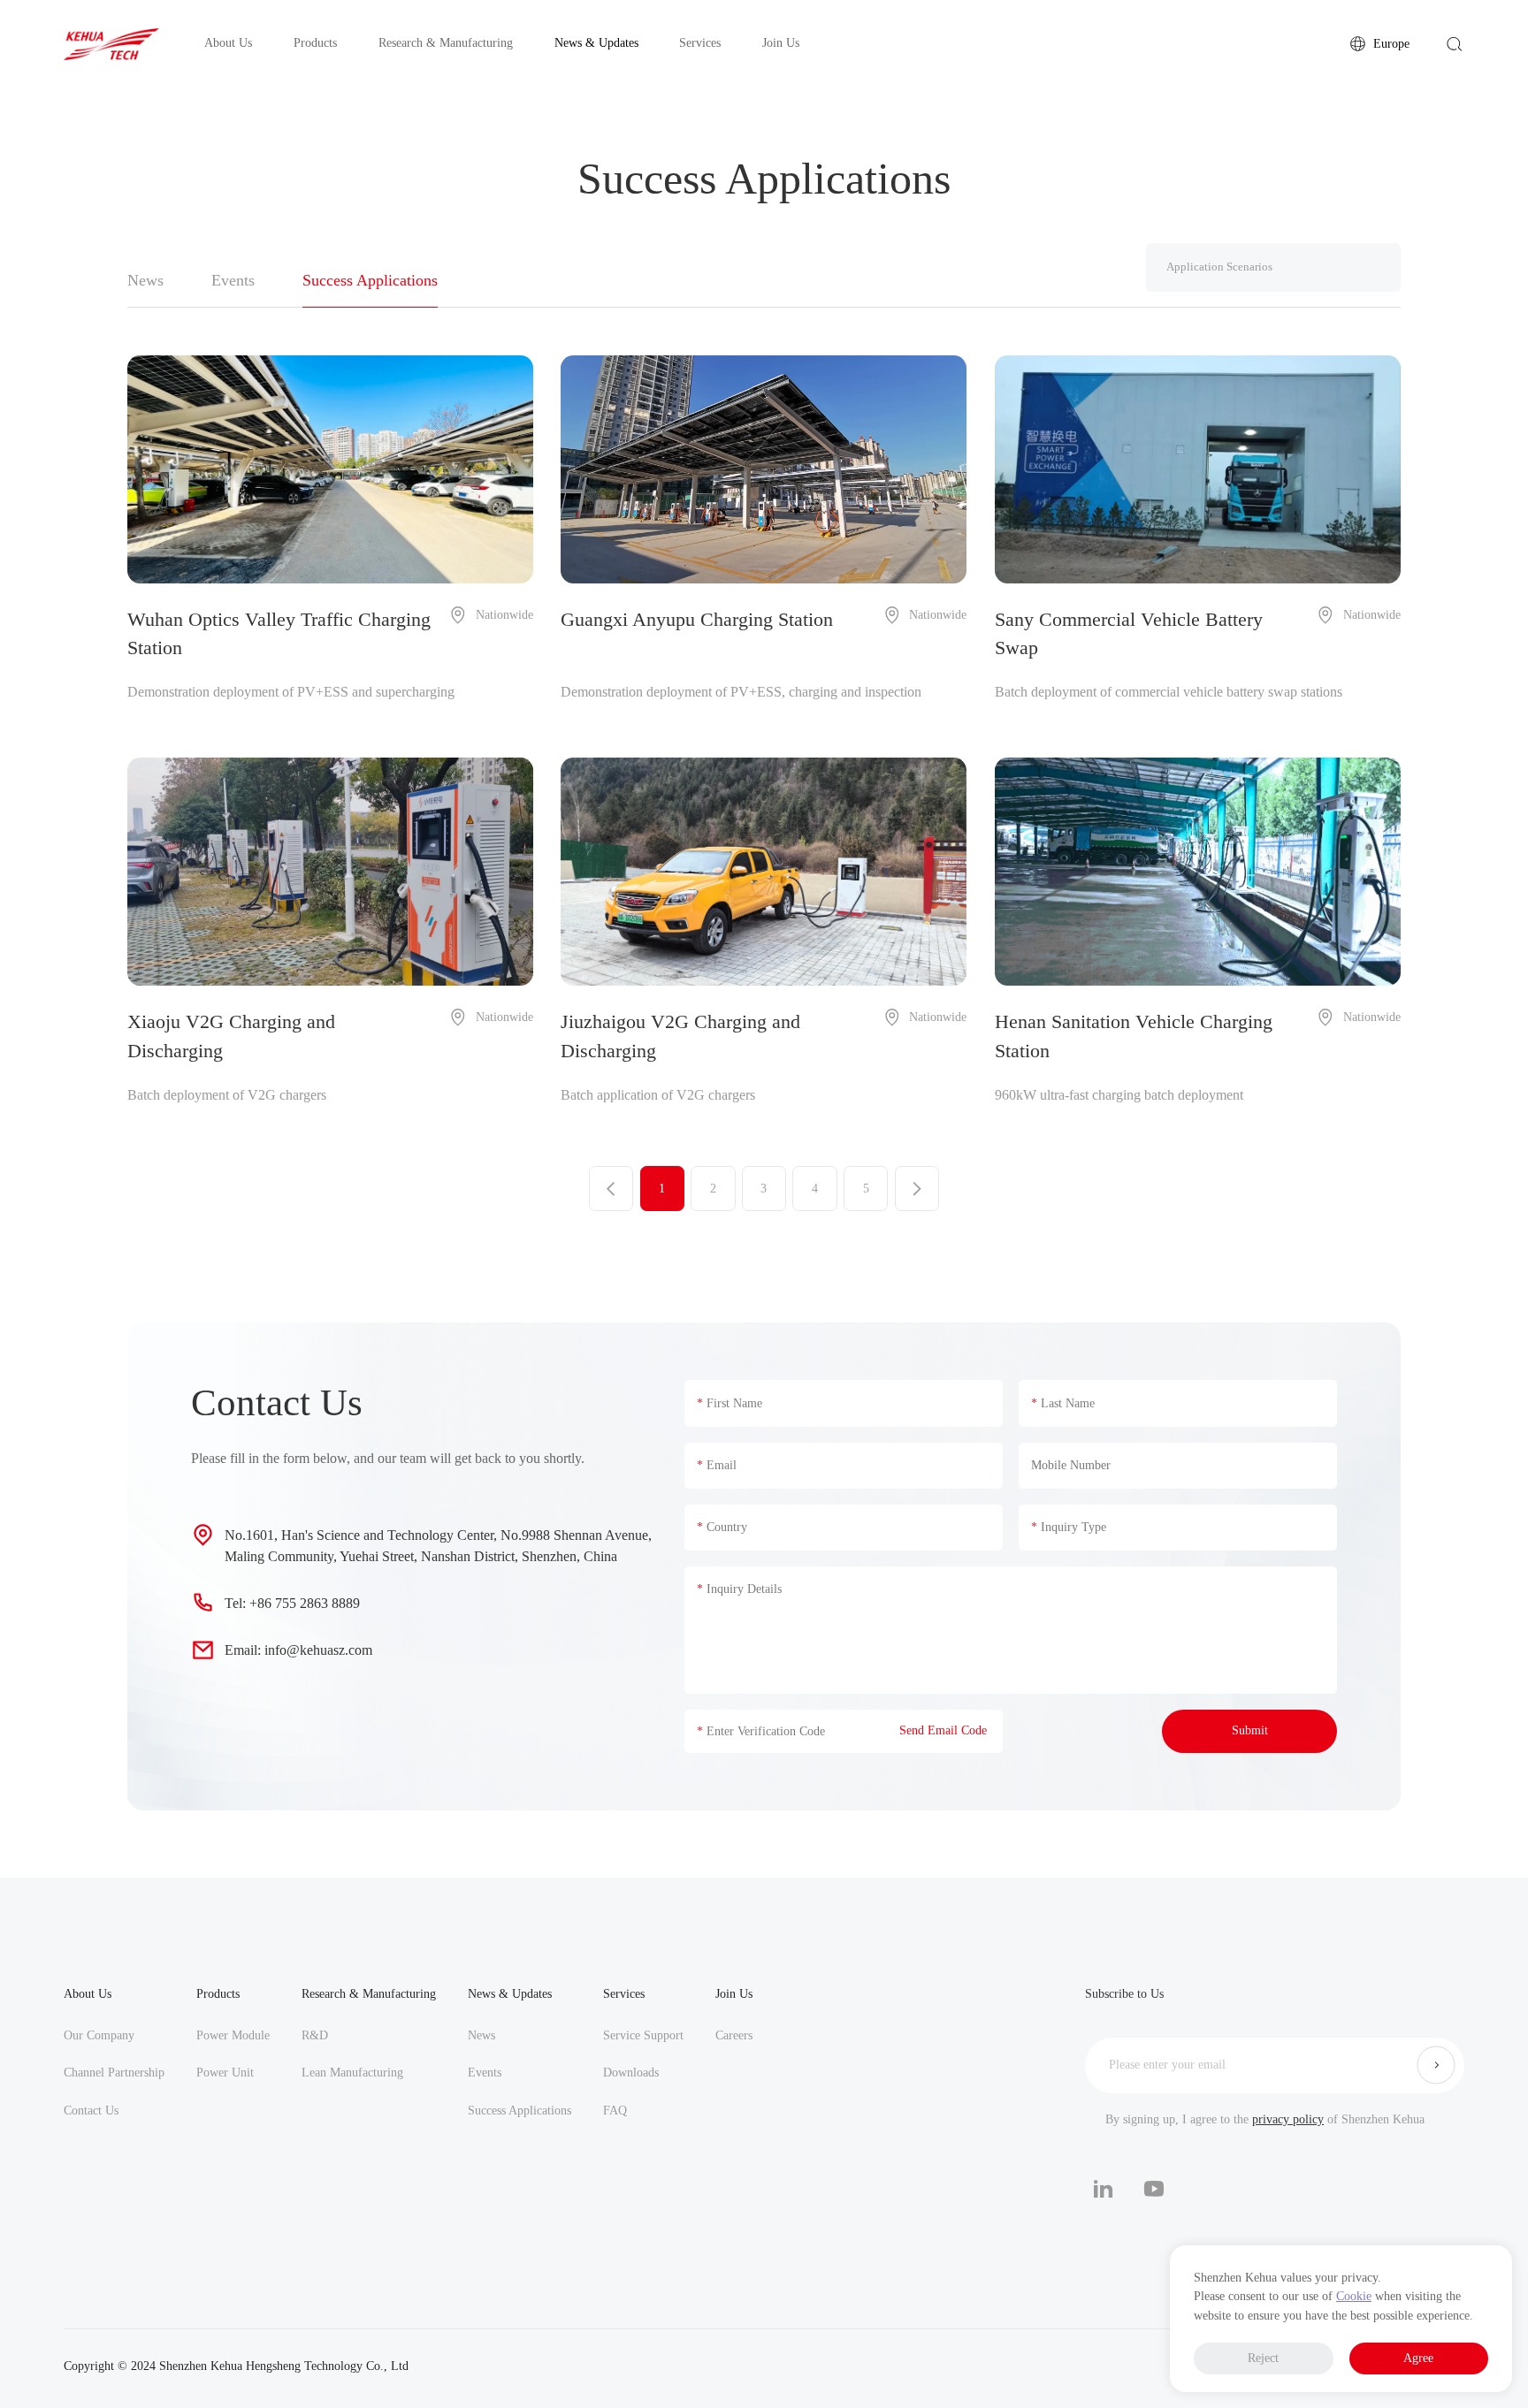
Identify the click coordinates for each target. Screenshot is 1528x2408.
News (481, 2035)
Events (485, 2072)
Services (624, 1993)
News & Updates (510, 1993)
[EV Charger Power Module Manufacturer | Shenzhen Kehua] (111, 44)
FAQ (615, 2110)
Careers (734, 2035)
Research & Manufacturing (369, 1993)
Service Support (643, 2035)
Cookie (1354, 2296)
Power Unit (225, 2072)
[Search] (1455, 44)
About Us (88, 1993)
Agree (1418, 2358)
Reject (1263, 2358)
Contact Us (91, 2110)
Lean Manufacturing (352, 2072)
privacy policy (1288, 2119)
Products (218, 1993)
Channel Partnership (114, 2072)
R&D (315, 2035)
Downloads (631, 2072)
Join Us (734, 1993)
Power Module (233, 2035)
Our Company (99, 2035)
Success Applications (520, 2110)
